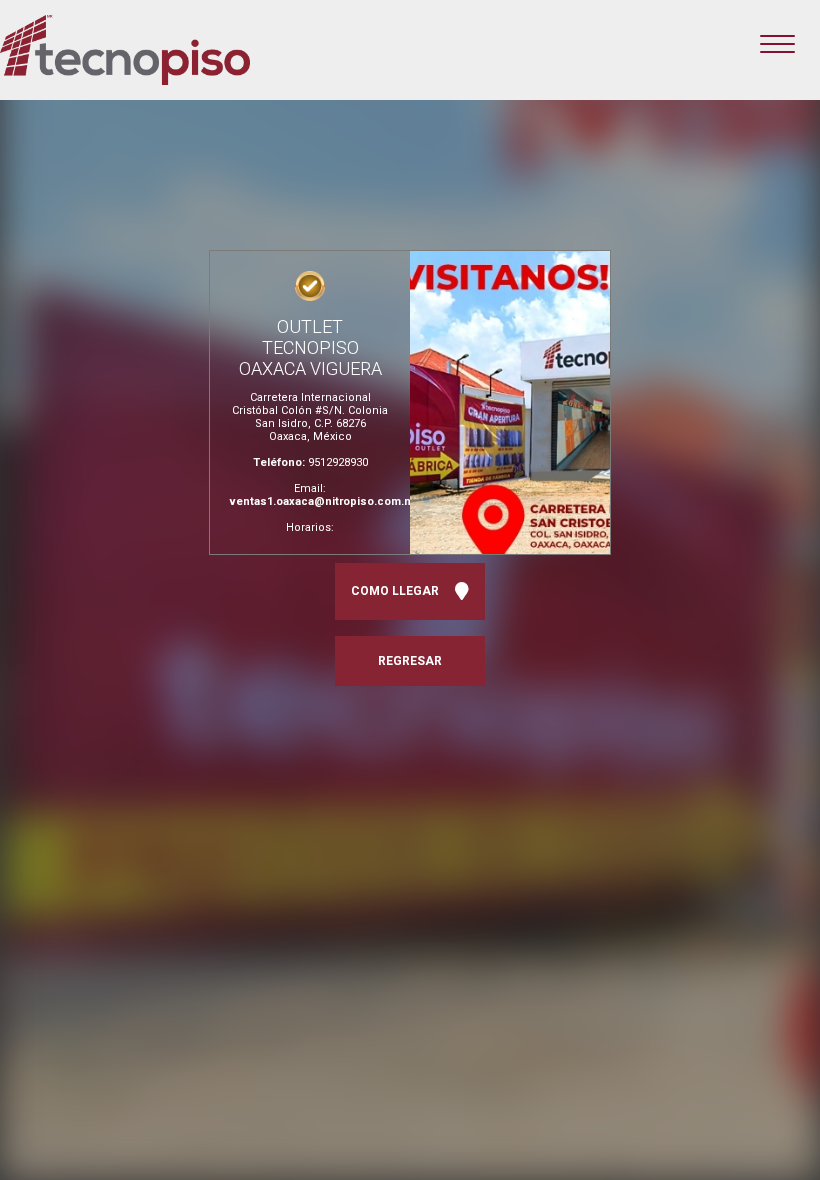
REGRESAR (410, 661)
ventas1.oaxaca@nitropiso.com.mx (325, 501)
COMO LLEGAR (398, 591)
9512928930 (338, 462)
